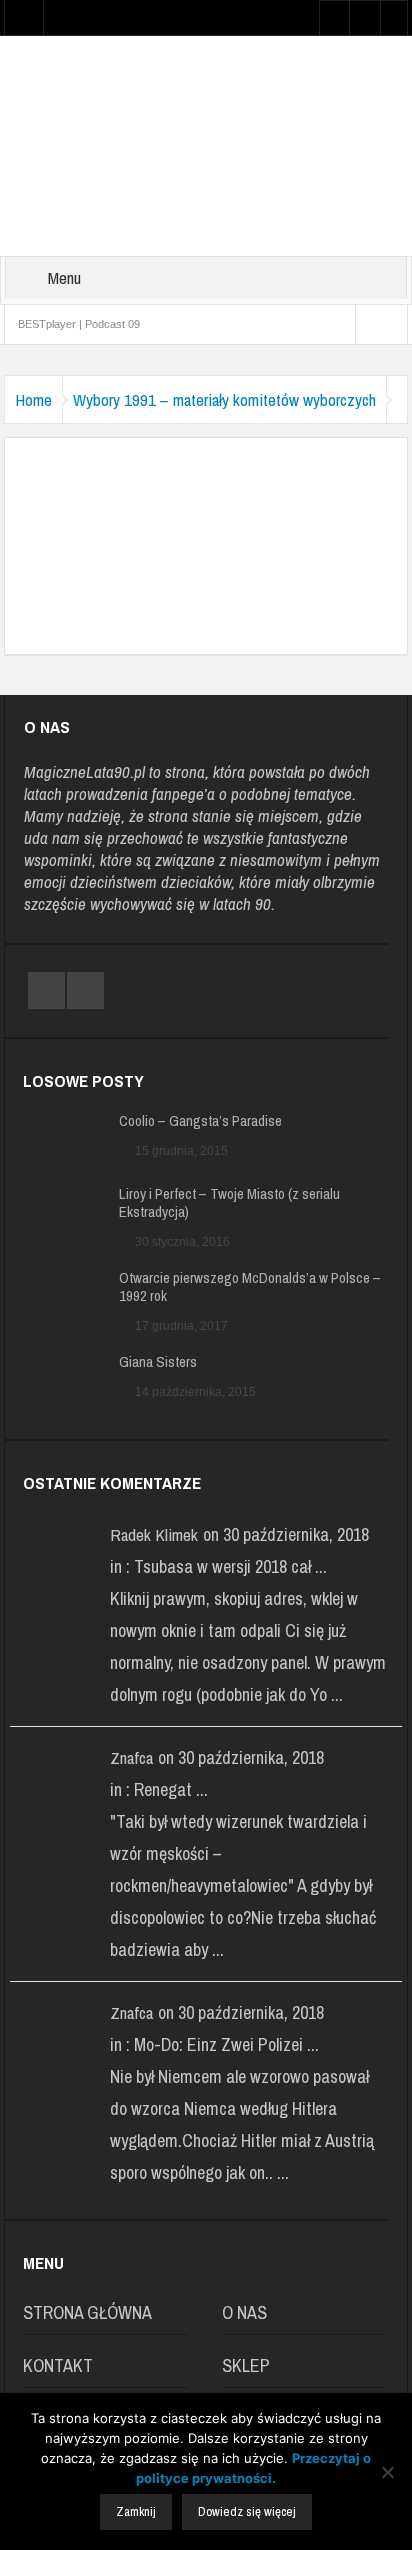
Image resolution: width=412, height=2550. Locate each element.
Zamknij (136, 2511)
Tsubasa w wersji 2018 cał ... (230, 1566)
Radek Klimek (154, 1534)
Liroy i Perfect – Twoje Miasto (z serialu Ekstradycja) (229, 1203)
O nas (244, 2312)
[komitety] (206, 525)
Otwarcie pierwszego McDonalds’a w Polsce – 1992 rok (250, 1287)
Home (33, 399)
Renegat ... (171, 1789)
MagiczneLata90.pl (84, 771)
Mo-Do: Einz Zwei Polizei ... (226, 2044)
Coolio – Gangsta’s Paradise (200, 1121)
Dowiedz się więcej (247, 2511)
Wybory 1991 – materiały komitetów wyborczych (224, 399)
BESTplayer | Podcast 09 (79, 324)
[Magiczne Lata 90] (206, 144)
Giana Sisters (158, 1362)
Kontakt (58, 2365)
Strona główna (87, 2312)
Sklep (246, 2365)
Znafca (131, 1757)
